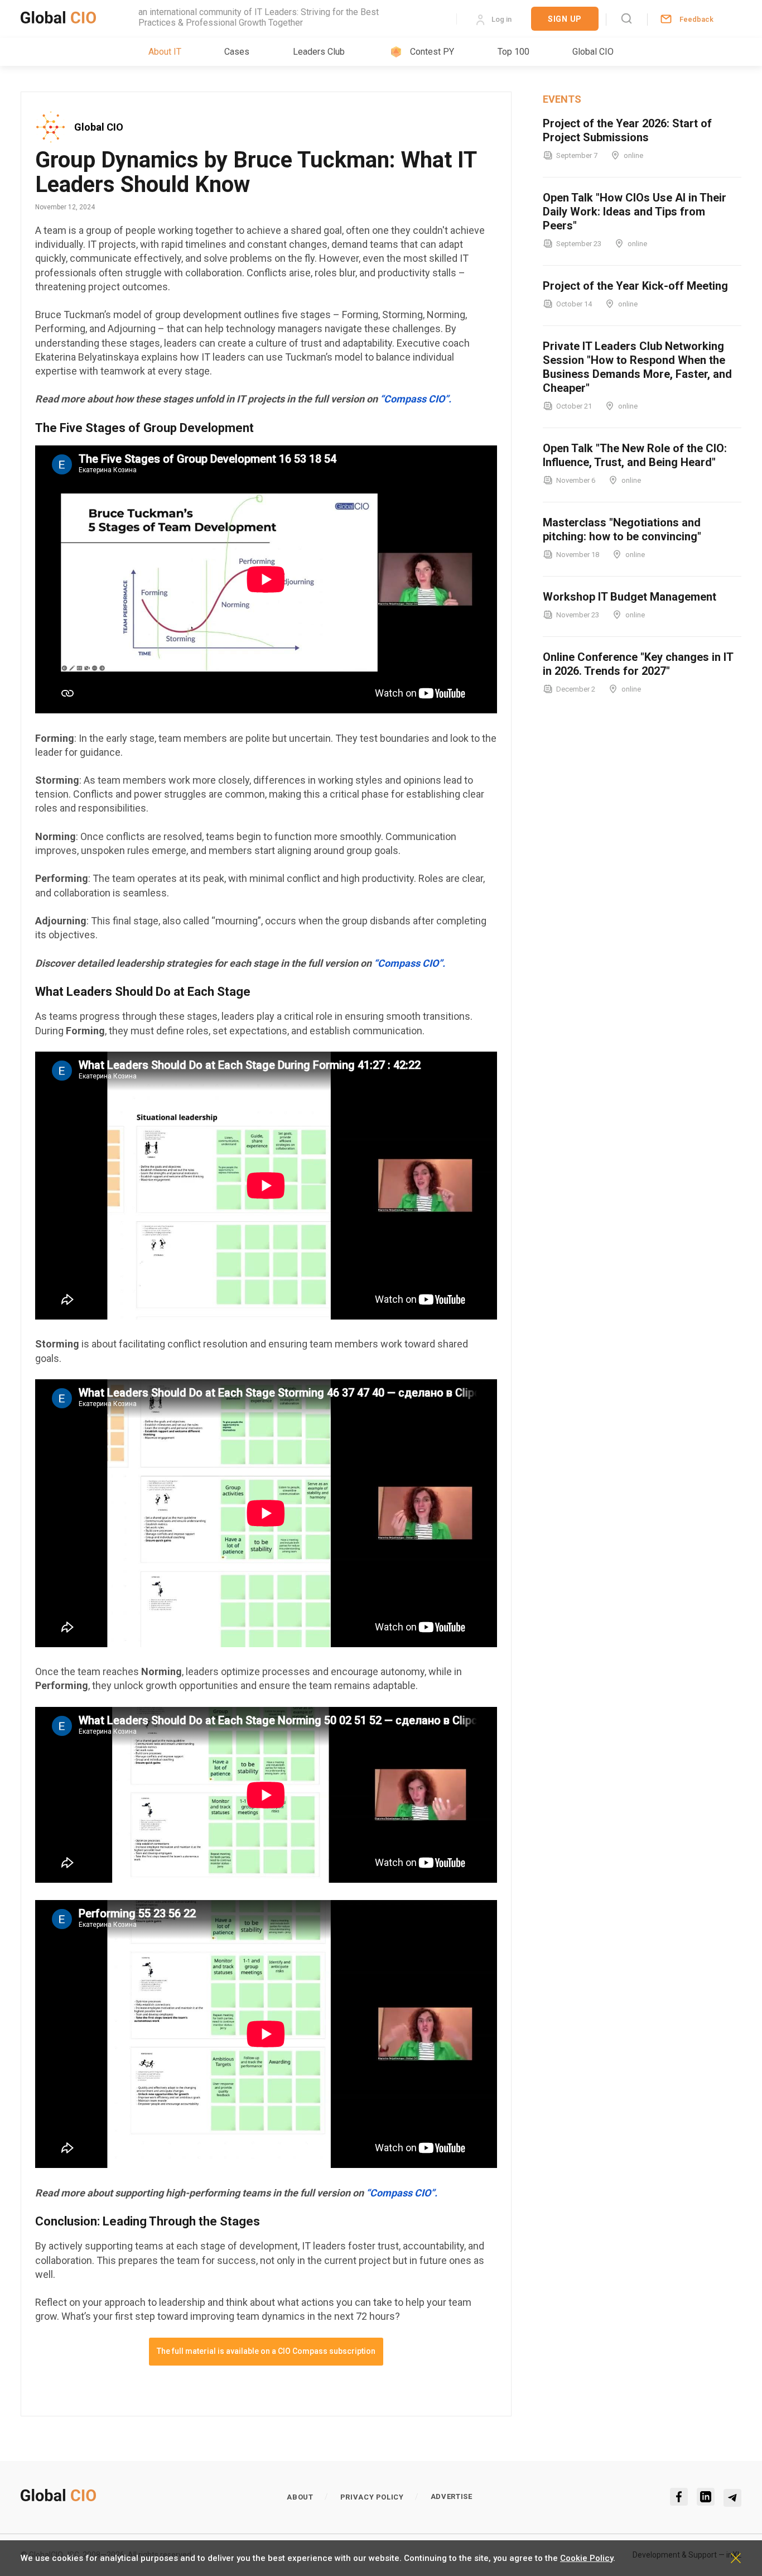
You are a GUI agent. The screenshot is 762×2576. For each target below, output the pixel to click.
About (300, 2497)
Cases (237, 52)
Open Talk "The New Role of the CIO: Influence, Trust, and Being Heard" (635, 455)
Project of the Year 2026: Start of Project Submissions (627, 130)
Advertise (452, 2496)
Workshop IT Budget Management (630, 597)
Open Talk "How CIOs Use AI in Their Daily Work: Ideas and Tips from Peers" (635, 212)
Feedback (696, 19)
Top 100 (513, 52)
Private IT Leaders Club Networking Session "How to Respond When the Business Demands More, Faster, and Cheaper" (637, 367)
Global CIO (593, 52)
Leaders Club (319, 52)
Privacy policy (372, 2497)
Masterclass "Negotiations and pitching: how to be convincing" (622, 529)
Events (562, 99)
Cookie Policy (587, 2558)
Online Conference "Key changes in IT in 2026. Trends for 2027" (638, 664)
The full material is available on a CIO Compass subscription (266, 2351)
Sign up (565, 19)
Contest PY (432, 52)
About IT (165, 52)
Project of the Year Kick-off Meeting (635, 286)
